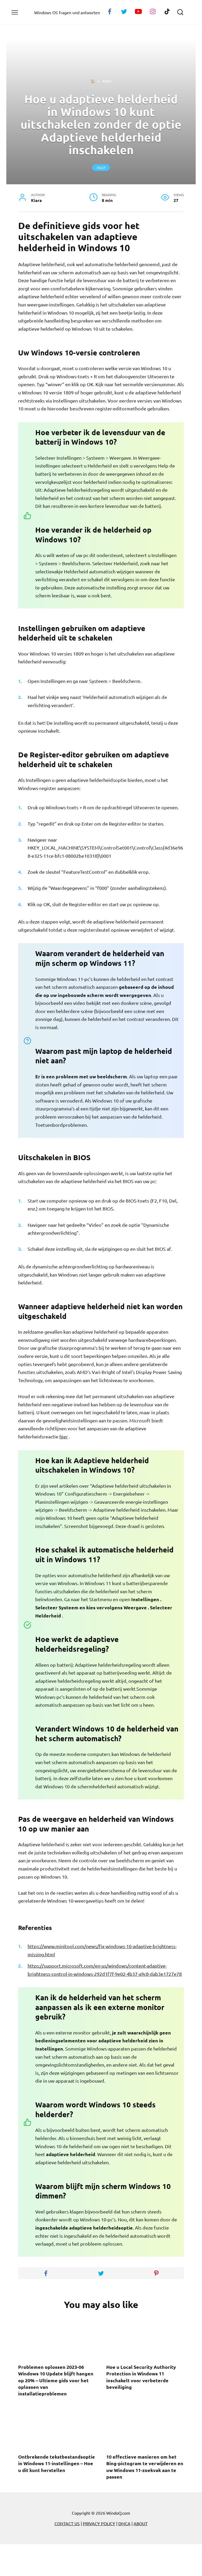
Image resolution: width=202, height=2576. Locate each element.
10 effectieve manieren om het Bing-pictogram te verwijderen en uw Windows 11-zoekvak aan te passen (145, 2467)
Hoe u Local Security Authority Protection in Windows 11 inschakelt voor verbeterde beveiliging (141, 2377)
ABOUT (141, 2523)
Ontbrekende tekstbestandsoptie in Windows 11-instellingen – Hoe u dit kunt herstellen (57, 2463)
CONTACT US (67, 2523)
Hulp (101, 168)
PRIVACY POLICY (99, 2523)
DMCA (124, 2523)
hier (64, 1436)
